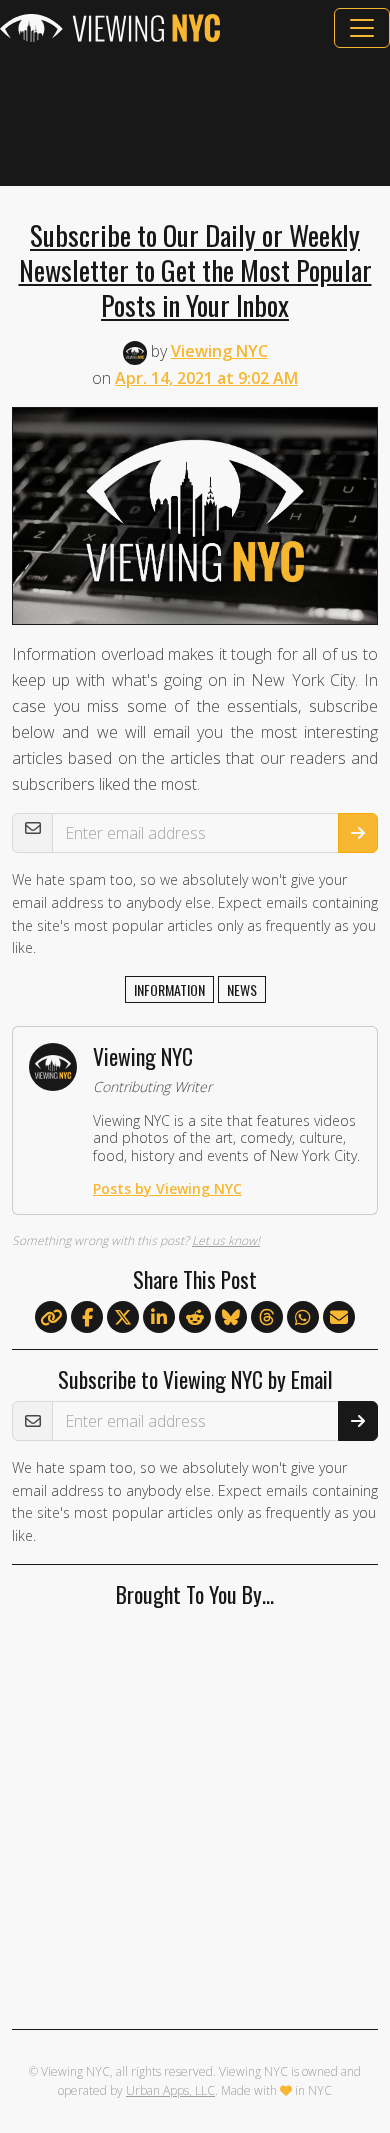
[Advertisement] (195, 117)
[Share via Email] (339, 1318)
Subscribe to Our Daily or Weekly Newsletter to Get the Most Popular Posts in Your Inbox (195, 269)
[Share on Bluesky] (231, 1318)
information (169, 989)
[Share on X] (123, 1318)
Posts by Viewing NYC (167, 1188)
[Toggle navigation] (362, 28)
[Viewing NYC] (110, 28)
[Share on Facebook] (87, 1318)
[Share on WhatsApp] (303, 1318)
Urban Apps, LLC (170, 2090)
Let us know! (226, 1240)
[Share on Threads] (267, 1318)
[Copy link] (51, 1317)
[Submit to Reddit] (195, 1318)
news (242, 989)
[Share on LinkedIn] (159, 1318)
